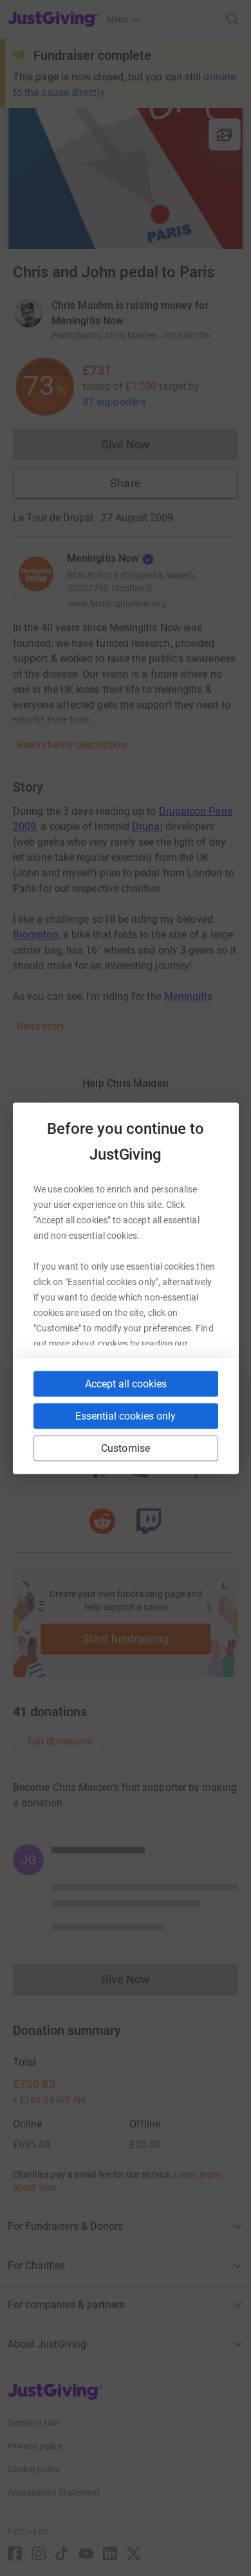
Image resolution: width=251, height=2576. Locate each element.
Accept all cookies (126, 1383)
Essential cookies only (126, 1415)
